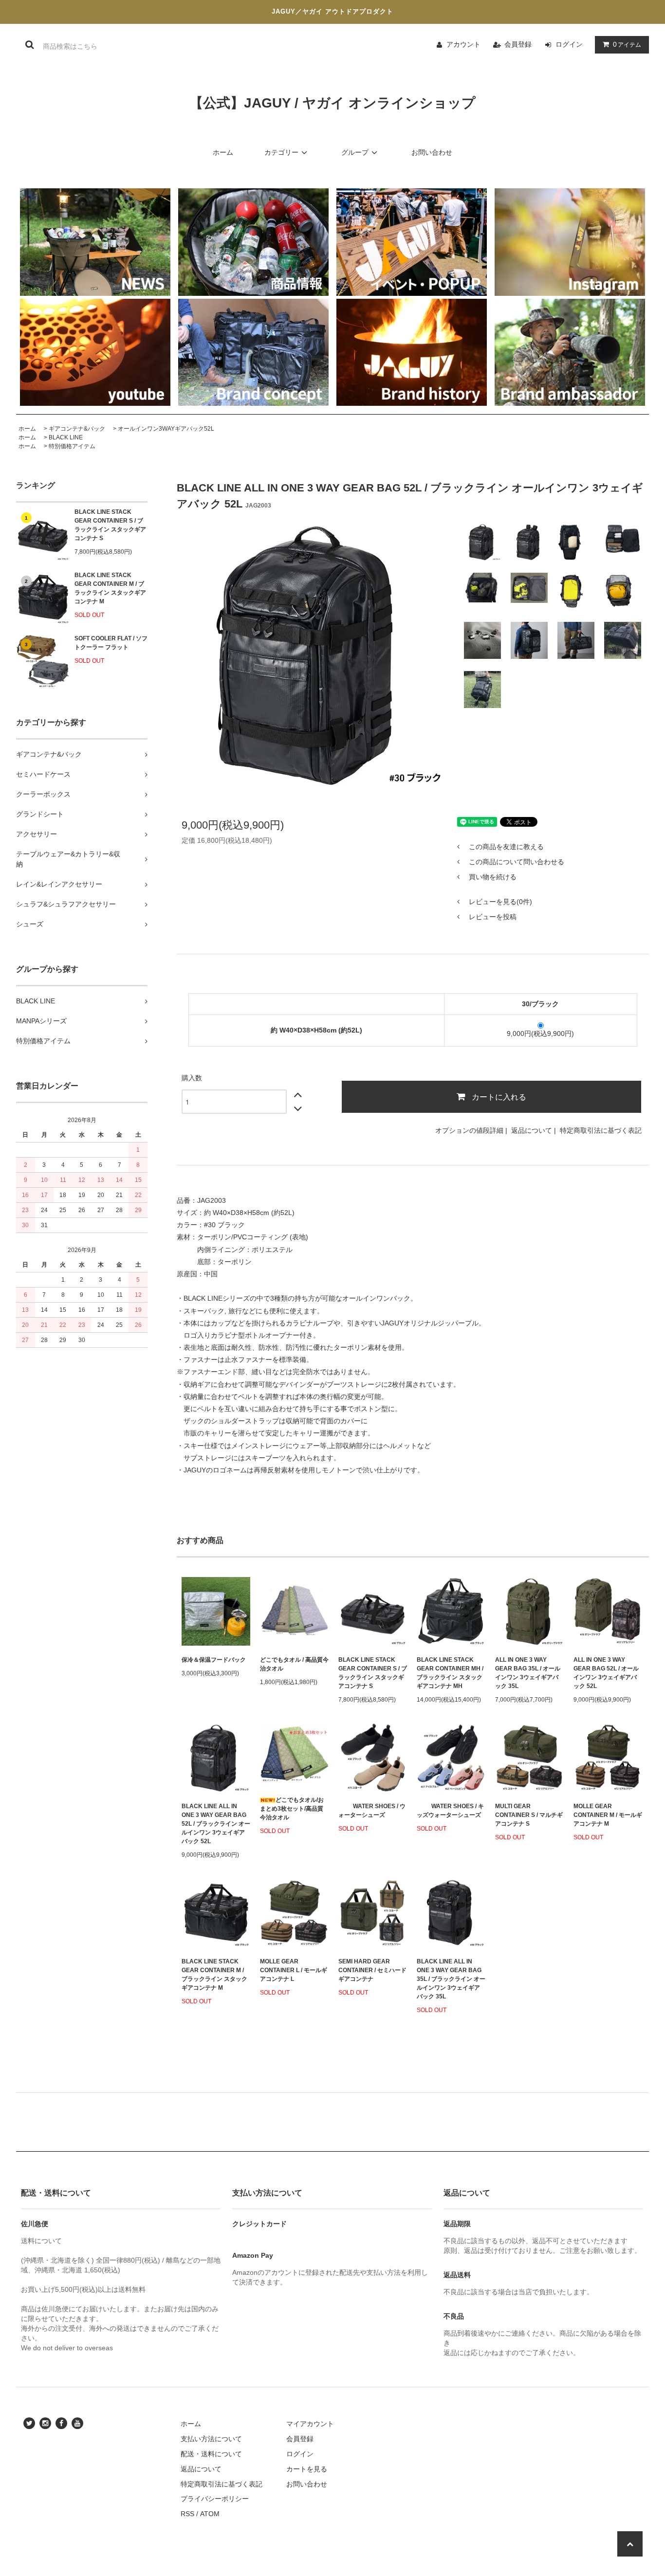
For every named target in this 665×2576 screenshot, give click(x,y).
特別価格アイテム (72, 446)
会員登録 (518, 44)
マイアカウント (310, 2424)
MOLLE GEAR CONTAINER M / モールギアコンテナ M (608, 1815)
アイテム (627, 44)
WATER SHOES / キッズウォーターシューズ (450, 1811)
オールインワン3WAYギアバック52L (166, 429)
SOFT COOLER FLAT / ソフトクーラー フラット (111, 643)
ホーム (223, 152)
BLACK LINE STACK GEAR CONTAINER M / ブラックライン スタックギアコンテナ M (110, 588)
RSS (187, 2514)
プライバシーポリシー (215, 2499)
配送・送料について (211, 2454)
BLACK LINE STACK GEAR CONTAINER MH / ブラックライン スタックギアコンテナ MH (450, 1673)
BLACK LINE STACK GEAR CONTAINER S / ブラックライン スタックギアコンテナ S (110, 525)
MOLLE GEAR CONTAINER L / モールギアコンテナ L (294, 1970)
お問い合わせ (432, 152)
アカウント (463, 44)
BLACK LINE (66, 437)
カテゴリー (281, 152)
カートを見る (307, 2469)
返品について (532, 1130)
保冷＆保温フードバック (214, 1660)
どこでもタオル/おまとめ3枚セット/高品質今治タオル (292, 1809)
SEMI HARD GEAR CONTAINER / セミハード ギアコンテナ (372, 1970)
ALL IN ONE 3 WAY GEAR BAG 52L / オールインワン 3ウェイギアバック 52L (606, 1673)
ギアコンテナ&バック (77, 429)
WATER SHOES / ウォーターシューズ (372, 1811)
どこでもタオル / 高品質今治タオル (294, 1664)
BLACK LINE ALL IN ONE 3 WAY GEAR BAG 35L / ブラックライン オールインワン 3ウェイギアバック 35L (451, 1979)
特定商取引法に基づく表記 (601, 1130)
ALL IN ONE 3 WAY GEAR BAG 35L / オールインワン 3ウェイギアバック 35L (528, 1673)
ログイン (569, 44)
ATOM (210, 2514)
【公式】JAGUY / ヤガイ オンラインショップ (332, 103)
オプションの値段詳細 (469, 1130)
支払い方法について (211, 2439)
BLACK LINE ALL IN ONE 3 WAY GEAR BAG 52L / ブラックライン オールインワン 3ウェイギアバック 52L (216, 1824)
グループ (355, 152)
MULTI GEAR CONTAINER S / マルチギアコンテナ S (529, 1815)
